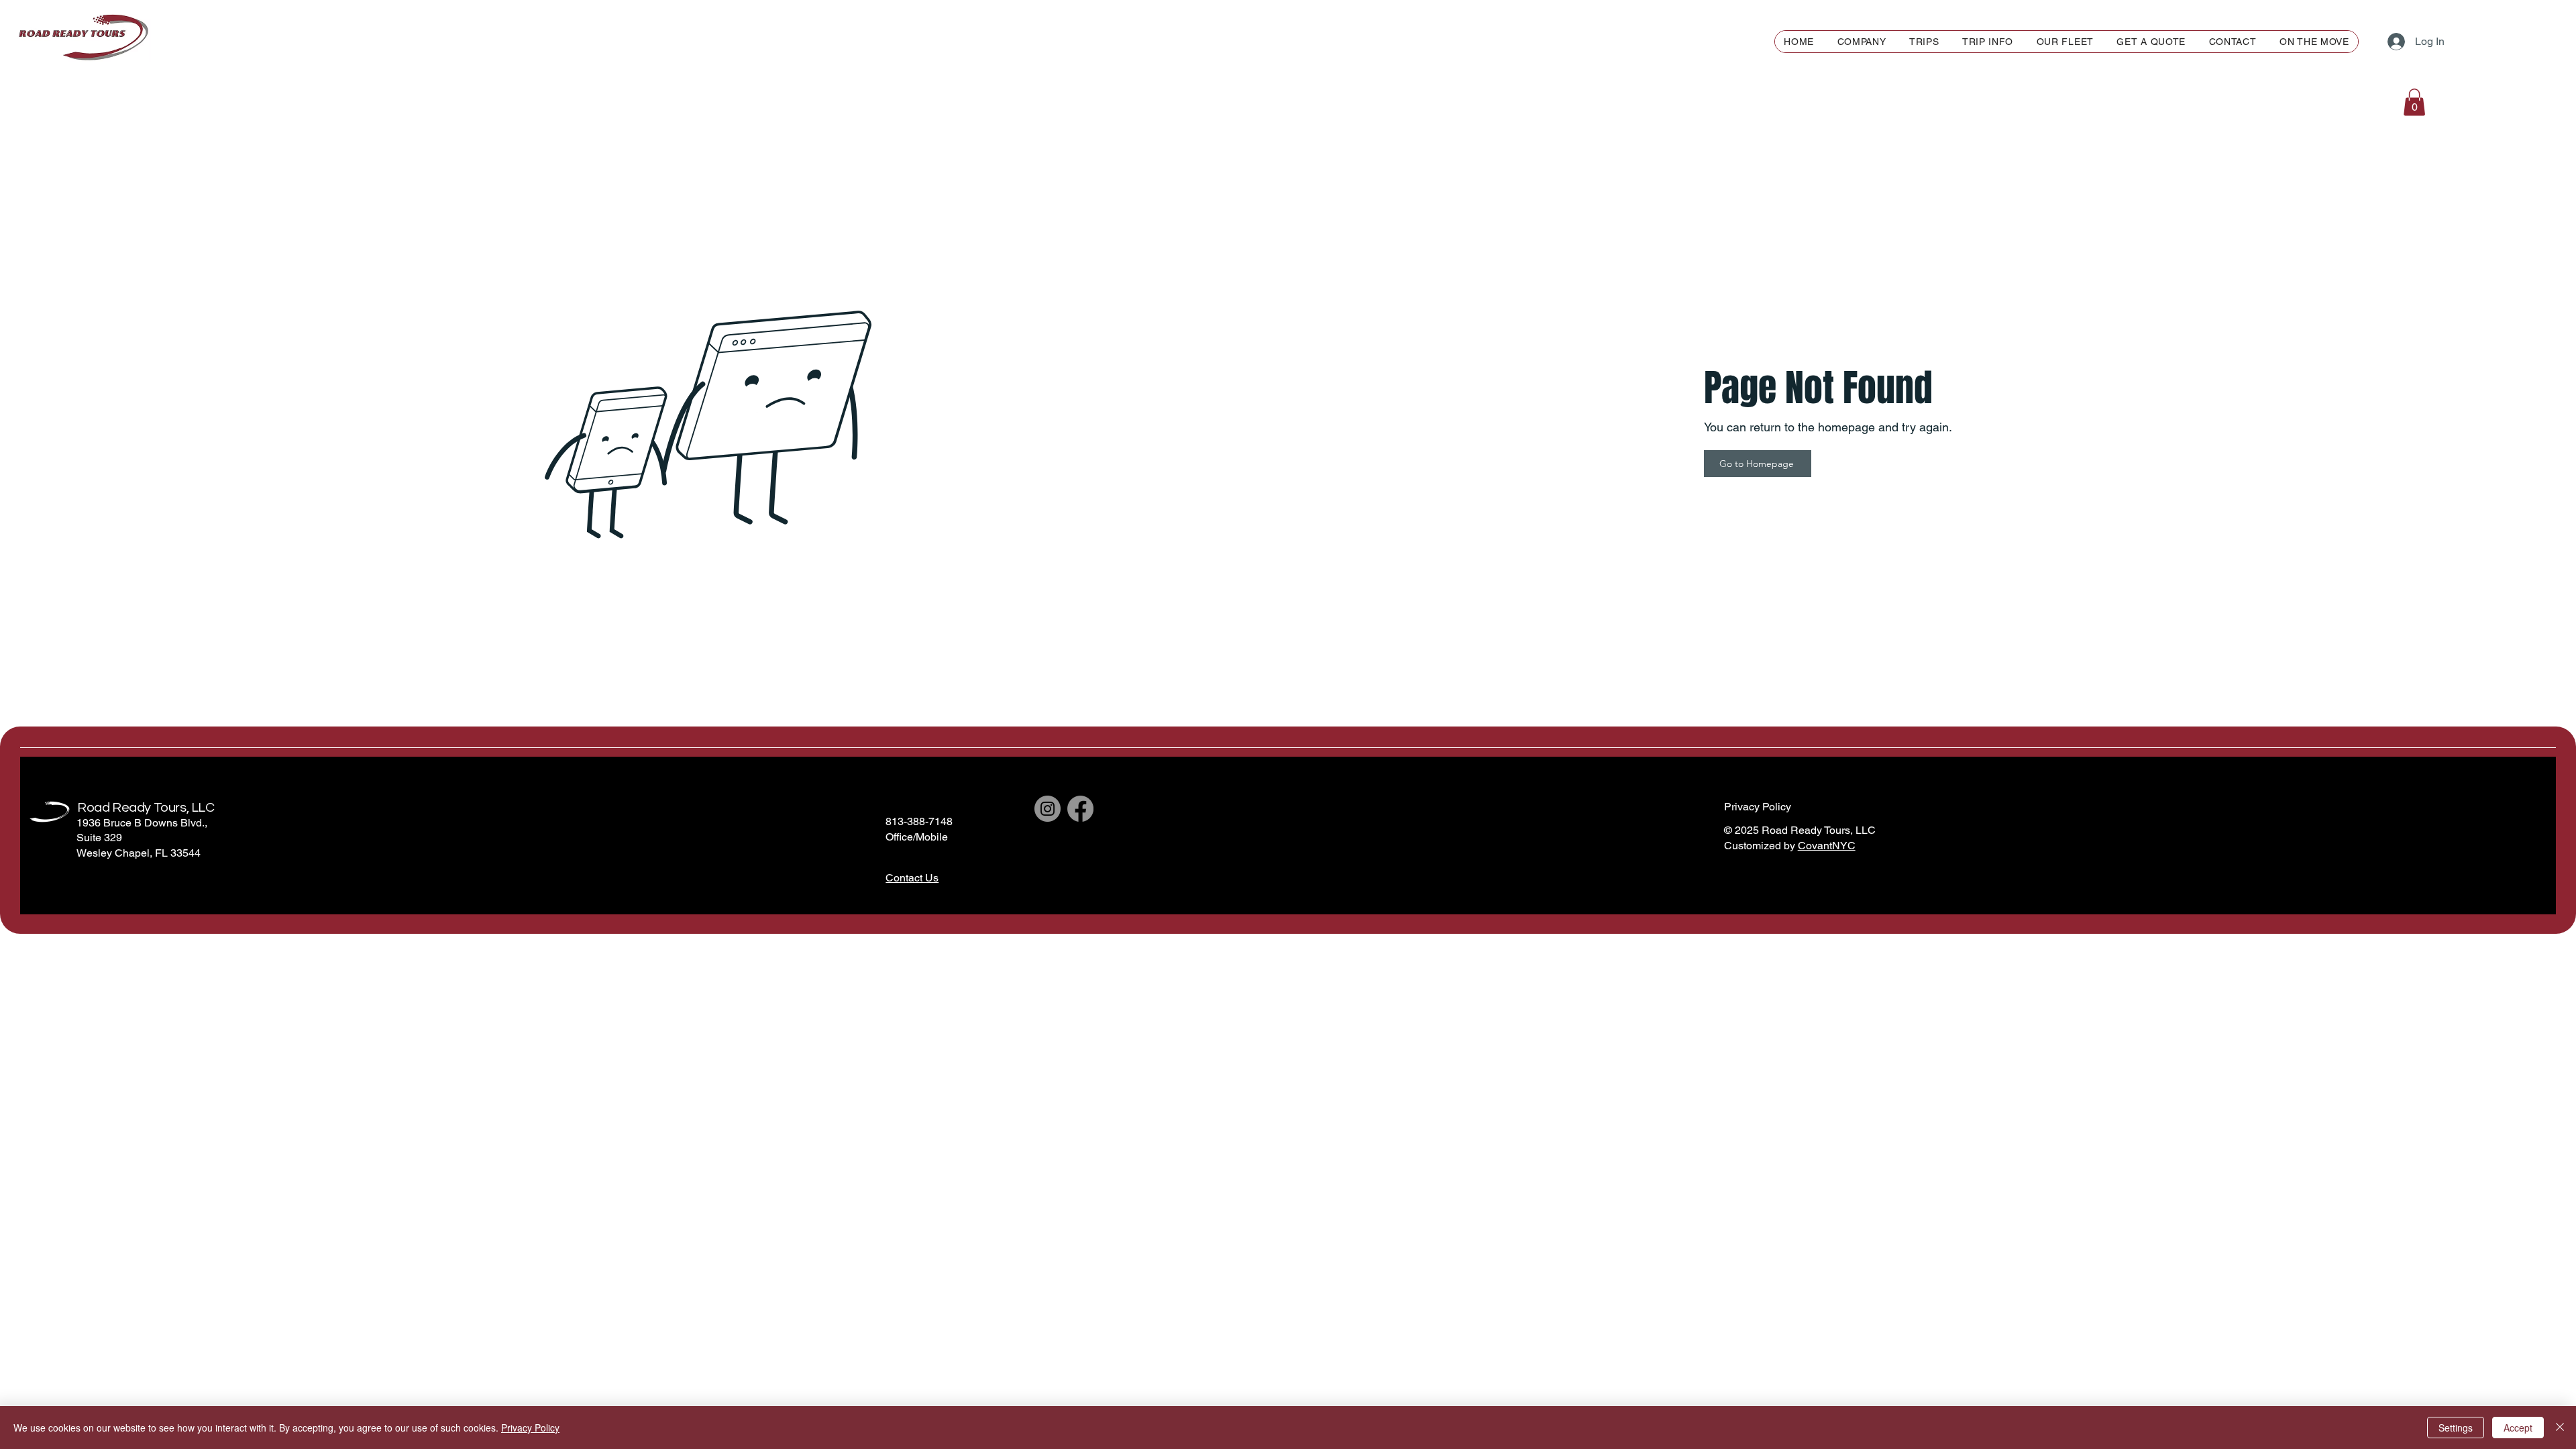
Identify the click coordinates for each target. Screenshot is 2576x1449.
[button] (1988, 42)
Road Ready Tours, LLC (146, 808)
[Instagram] (1048, 809)
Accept (2518, 1428)
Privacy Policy (530, 1428)
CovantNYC (1827, 846)
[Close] (2560, 1428)
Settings (2456, 1428)
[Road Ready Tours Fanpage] (1080, 809)
